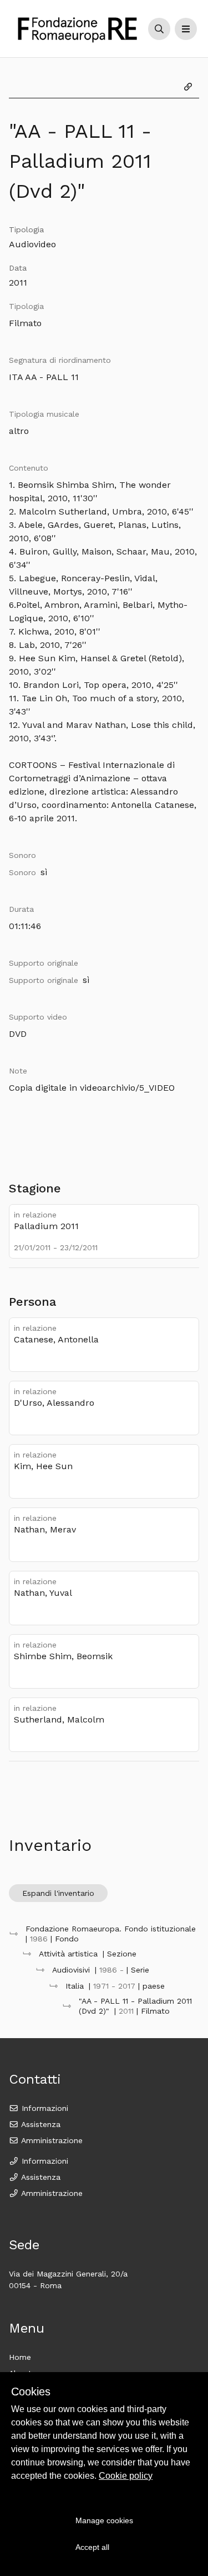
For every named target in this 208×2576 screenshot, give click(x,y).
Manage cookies (104, 2520)
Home (20, 2357)
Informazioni (44, 2108)
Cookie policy (126, 2476)
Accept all (92, 2547)
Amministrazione (51, 2140)
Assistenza (40, 2124)
